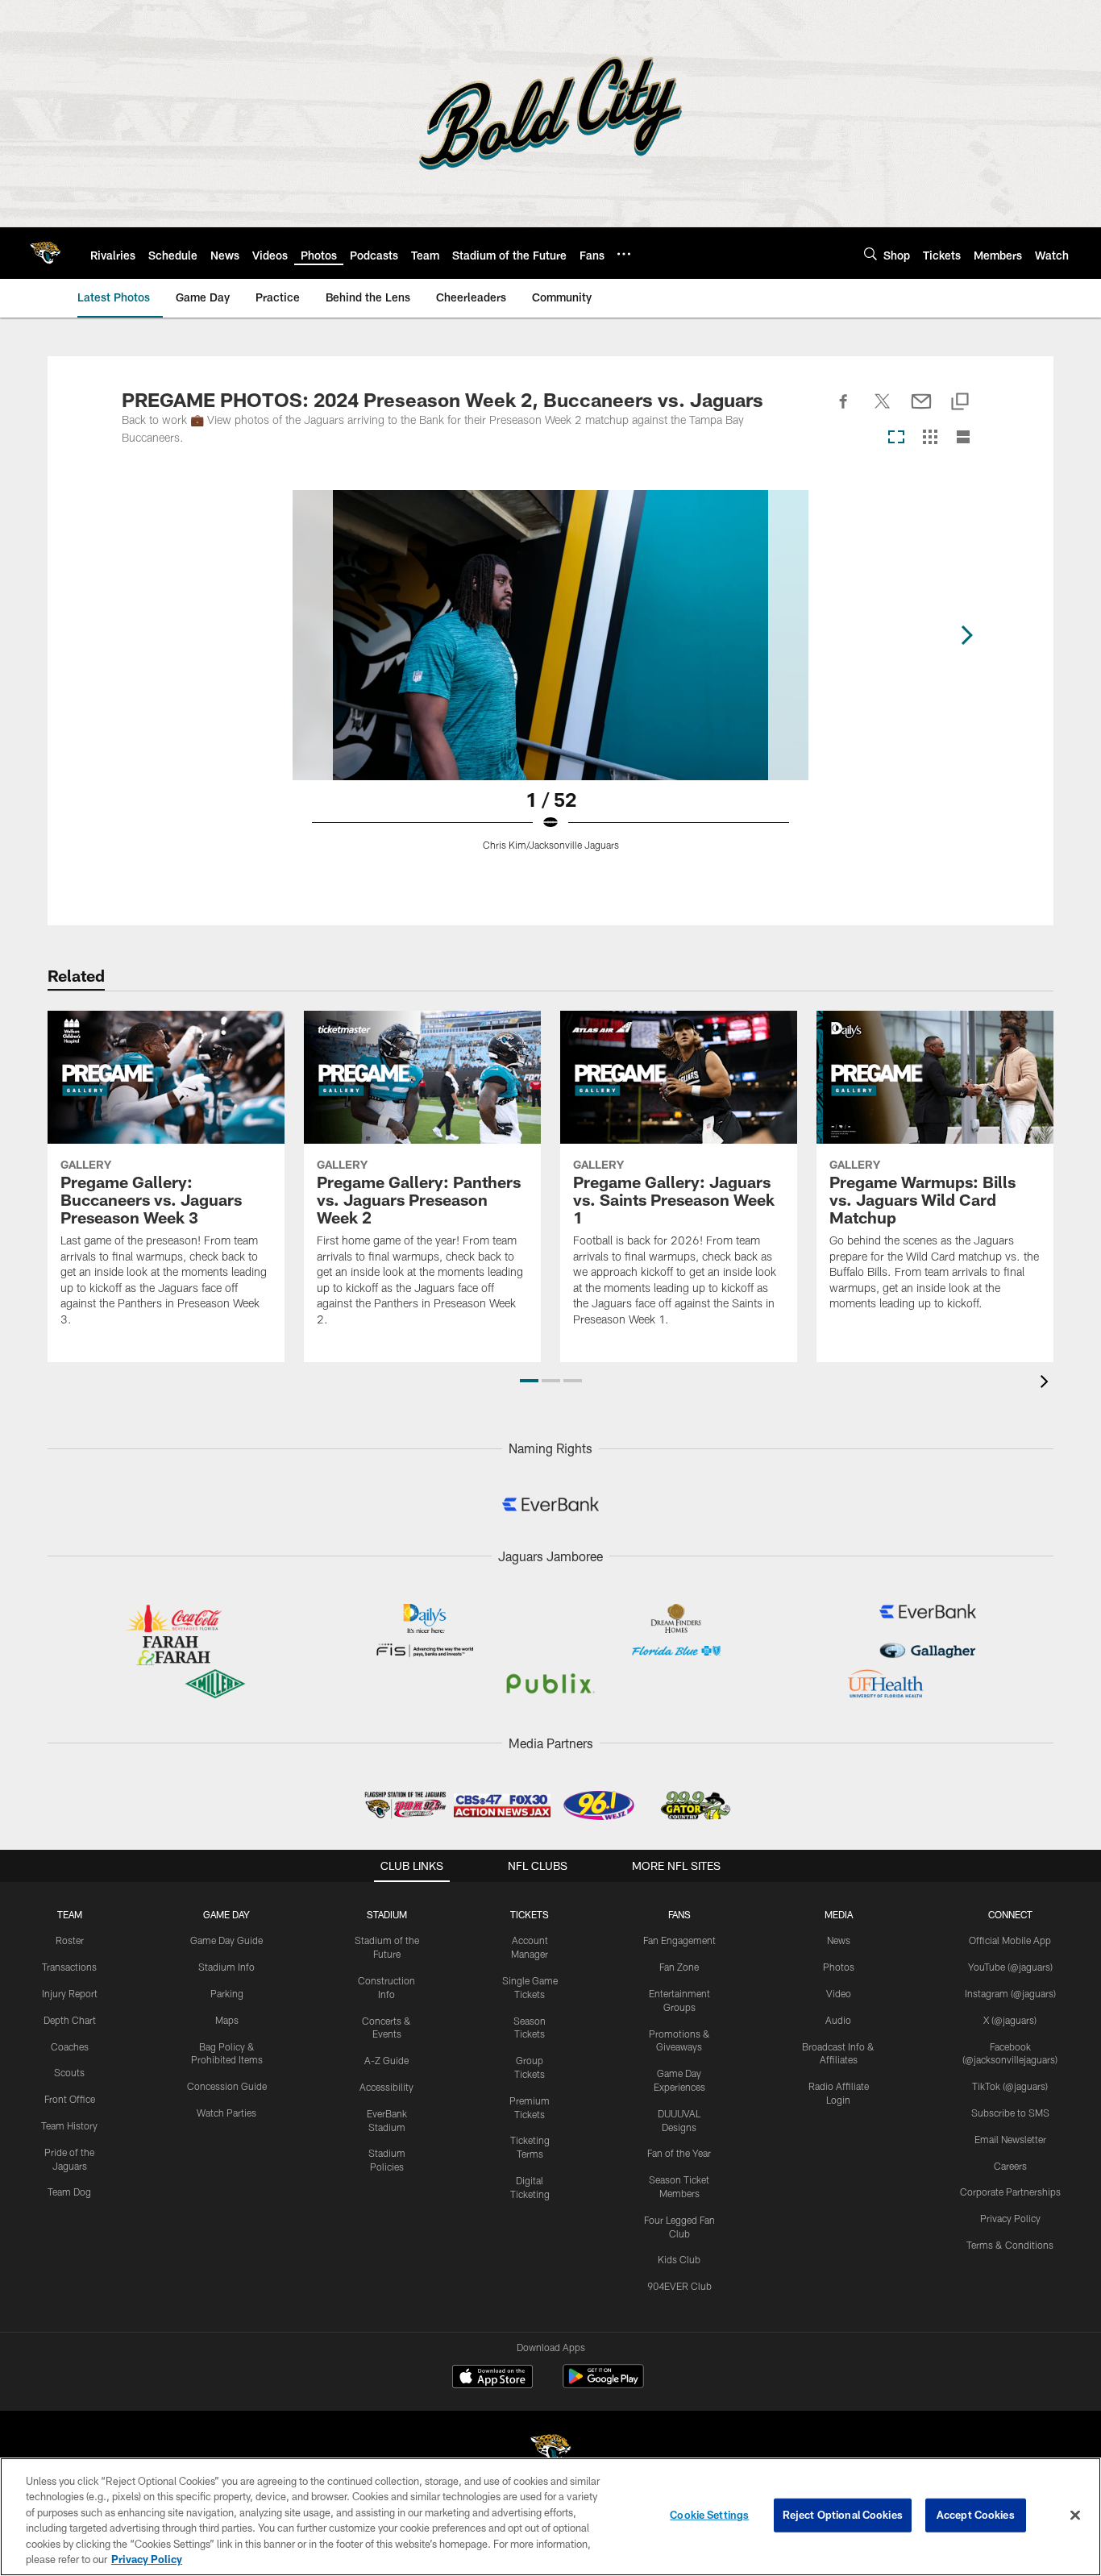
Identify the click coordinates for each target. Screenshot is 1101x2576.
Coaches (70, 2046)
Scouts (69, 2072)
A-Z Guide (386, 2060)
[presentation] (1047, 1384)
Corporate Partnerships (1010, 2192)
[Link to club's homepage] (45, 253)
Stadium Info (226, 1967)
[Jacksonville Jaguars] (550, 2451)
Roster (70, 1940)
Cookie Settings (709, 2515)
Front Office (70, 2099)
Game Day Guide (226, 1940)
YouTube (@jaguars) (1010, 1967)
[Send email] (921, 410)
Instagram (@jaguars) (1010, 1993)
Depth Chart (70, 2020)
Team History (69, 2125)
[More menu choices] (624, 254)
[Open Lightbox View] (550, 680)
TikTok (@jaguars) (1010, 2086)
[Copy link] (960, 403)
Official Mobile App (1010, 1940)
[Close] (1075, 2516)
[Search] (870, 253)
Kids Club (679, 2259)
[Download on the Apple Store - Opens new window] (492, 2379)
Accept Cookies (976, 2515)
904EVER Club (679, 2286)
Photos (839, 1967)
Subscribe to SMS (1010, 2113)
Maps (227, 2020)
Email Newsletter (1010, 2139)
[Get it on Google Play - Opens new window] (603, 2385)
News (839, 1940)
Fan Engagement (679, 1940)
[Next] (966, 635)
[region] (550, 2517)
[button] (529, 1381)
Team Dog (69, 2192)
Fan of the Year (679, 2153)
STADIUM (387, 1914)
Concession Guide (227, 2086)
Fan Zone (679, 1967)
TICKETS (530, 1914)
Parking (227, 1993)
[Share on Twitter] (883, 410)
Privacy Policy (1010, 2218)
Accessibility (386, 2087)
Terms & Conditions (1010, 2245)
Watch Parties (226, 2113)
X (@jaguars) (1010, 2020)
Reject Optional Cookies (843, 2515)
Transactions (69, 1967)
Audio (838, 2020)
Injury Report (70, 1993)
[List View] (963, 438)
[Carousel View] (896, 438)
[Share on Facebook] (844, 410)
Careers (1010, 2166)
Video (839, 1993)
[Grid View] (930, 438)
